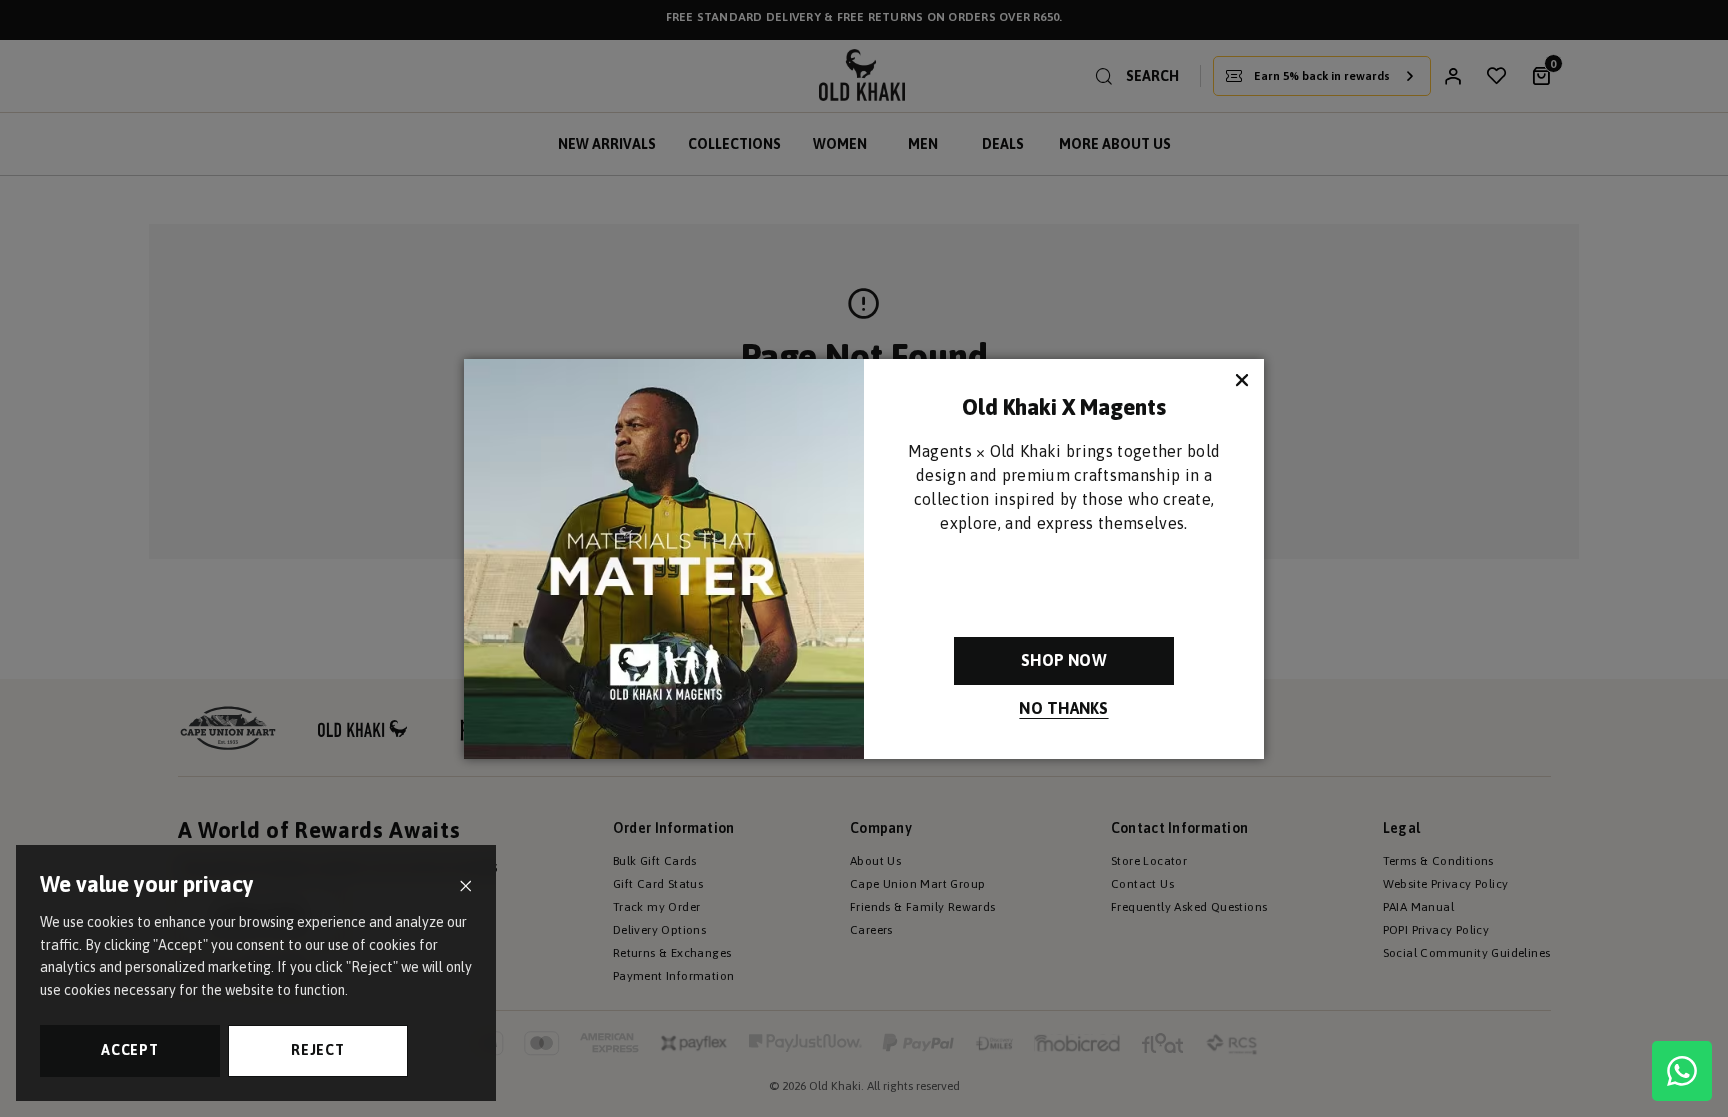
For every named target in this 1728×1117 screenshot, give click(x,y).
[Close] (465, 886)
